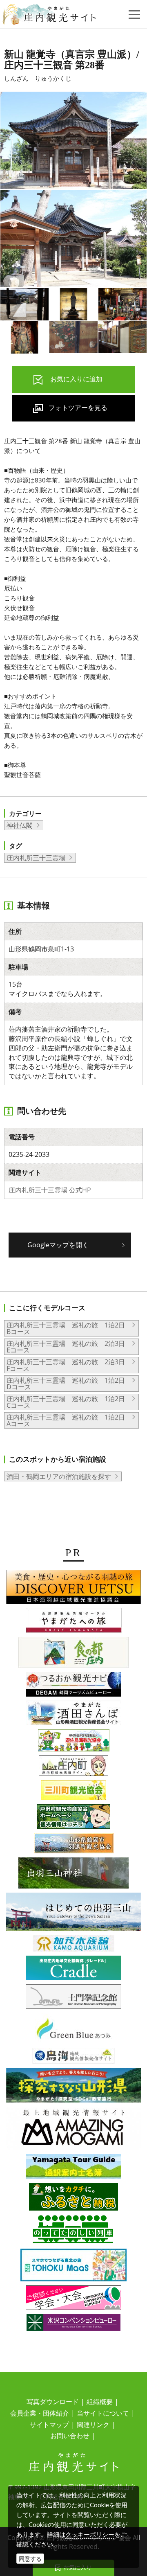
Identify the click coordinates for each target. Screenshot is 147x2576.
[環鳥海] (73, 2057)
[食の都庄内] (73, 1654)
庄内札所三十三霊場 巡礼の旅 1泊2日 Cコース (69, 1402)
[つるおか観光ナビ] (73, 1686)
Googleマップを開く (58, 1245)
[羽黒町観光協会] (74, 1845)
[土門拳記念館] (73, 1998)
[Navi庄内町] (73, 1767)
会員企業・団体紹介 (40, 2413)
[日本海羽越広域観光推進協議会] (73, 1588)
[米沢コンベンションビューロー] (73, 2324)
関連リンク (93, 2425)
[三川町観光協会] (73, 1792)
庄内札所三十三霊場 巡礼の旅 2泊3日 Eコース (69, 1347)
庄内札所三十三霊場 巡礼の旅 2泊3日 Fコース (69, 1365)
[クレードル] (73, 1969)
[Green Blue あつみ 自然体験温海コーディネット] (73, 2030)
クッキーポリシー (90, 2534)
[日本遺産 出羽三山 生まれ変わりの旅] (73, 1913)
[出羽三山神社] (73, 1875)
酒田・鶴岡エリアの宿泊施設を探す (59, 1476)
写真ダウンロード (53, 2402)
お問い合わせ (70, 2436)
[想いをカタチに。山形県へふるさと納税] (73, 2198)
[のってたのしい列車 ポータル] (74, 2231)
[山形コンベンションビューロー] (73, 2299)
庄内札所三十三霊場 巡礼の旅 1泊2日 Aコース (69, 1420)
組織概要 (100, 2402)
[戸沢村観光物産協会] (73, 1818)
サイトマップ (49, 2425)
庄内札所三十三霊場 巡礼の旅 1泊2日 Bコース (69, 1328)
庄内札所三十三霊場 (36, 858)
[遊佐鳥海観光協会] (74, 1742)
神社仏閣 (20, 825)
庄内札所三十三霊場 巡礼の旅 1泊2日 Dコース (69, 1384)
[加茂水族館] (73, 1945)
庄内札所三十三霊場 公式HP (50, 1190)
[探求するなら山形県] (73, 2087)
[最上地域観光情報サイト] (73, 2130)
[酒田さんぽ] (73, 1715)
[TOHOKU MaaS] (73, 2266)
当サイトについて (103, 2413)
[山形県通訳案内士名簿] (73, 2168)
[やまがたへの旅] (74, 1622)
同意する (30, 2559)
